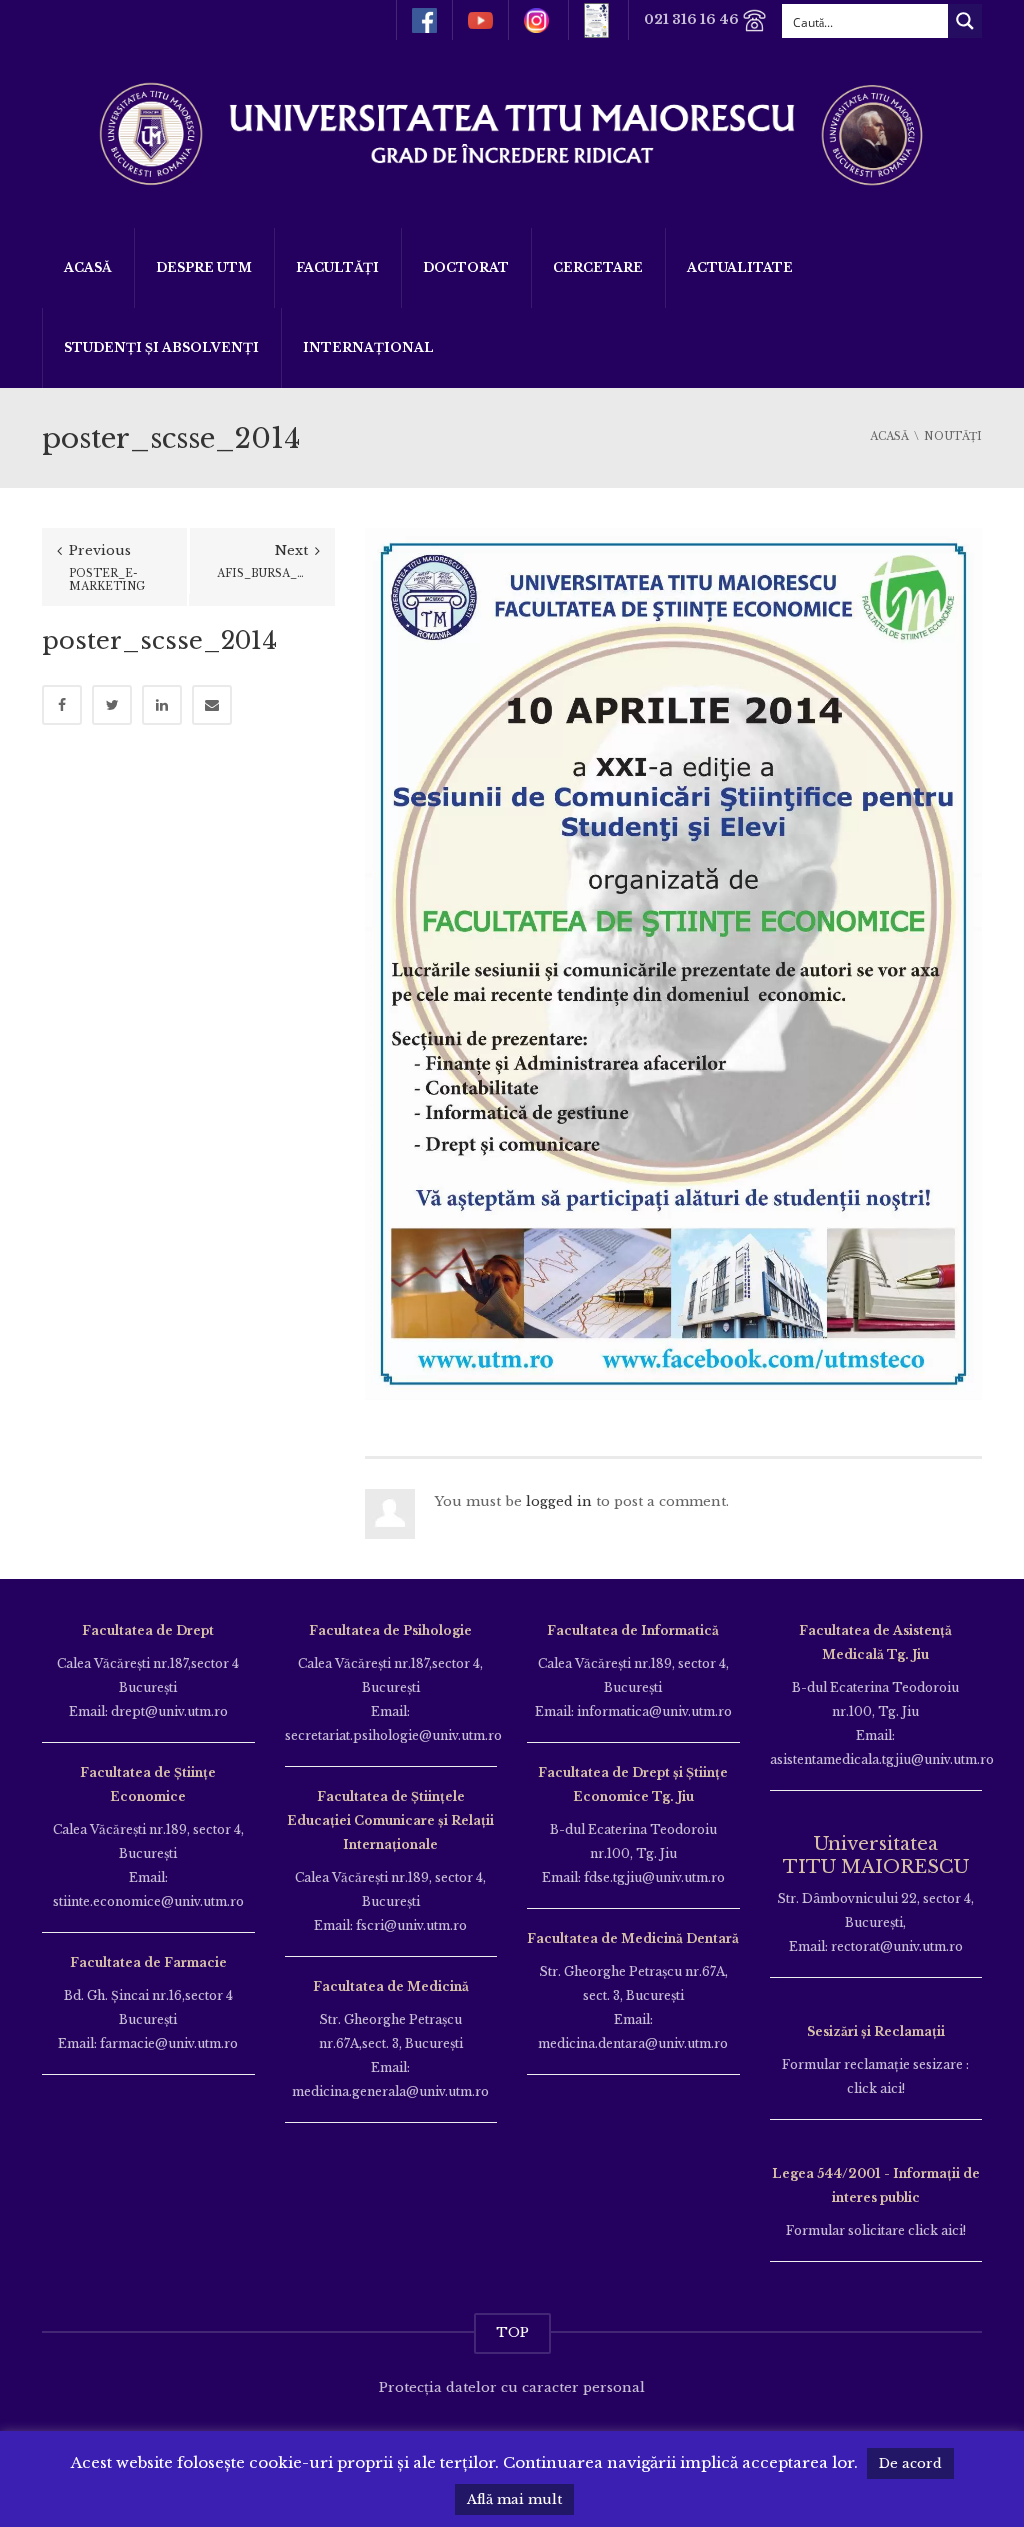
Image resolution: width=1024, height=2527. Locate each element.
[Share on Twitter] (112, 705)
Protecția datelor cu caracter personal (512, 2387)
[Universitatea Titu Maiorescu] (512, 132)
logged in (559, 1501)
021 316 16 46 (693, 19)
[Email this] (212, 705)
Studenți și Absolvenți (161, 347)
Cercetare (598, 267)
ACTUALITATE (740, 267)
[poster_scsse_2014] (673, 963)
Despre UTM (204, 267)
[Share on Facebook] (62, 705)
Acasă (88, 267)
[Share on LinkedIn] (162, 705)
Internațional (368, 347)
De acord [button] (910, 2463)
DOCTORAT (466, 267)
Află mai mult (514, 2499)
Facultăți (337, 267)
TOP (512, 2332)
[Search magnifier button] (965, 21)
